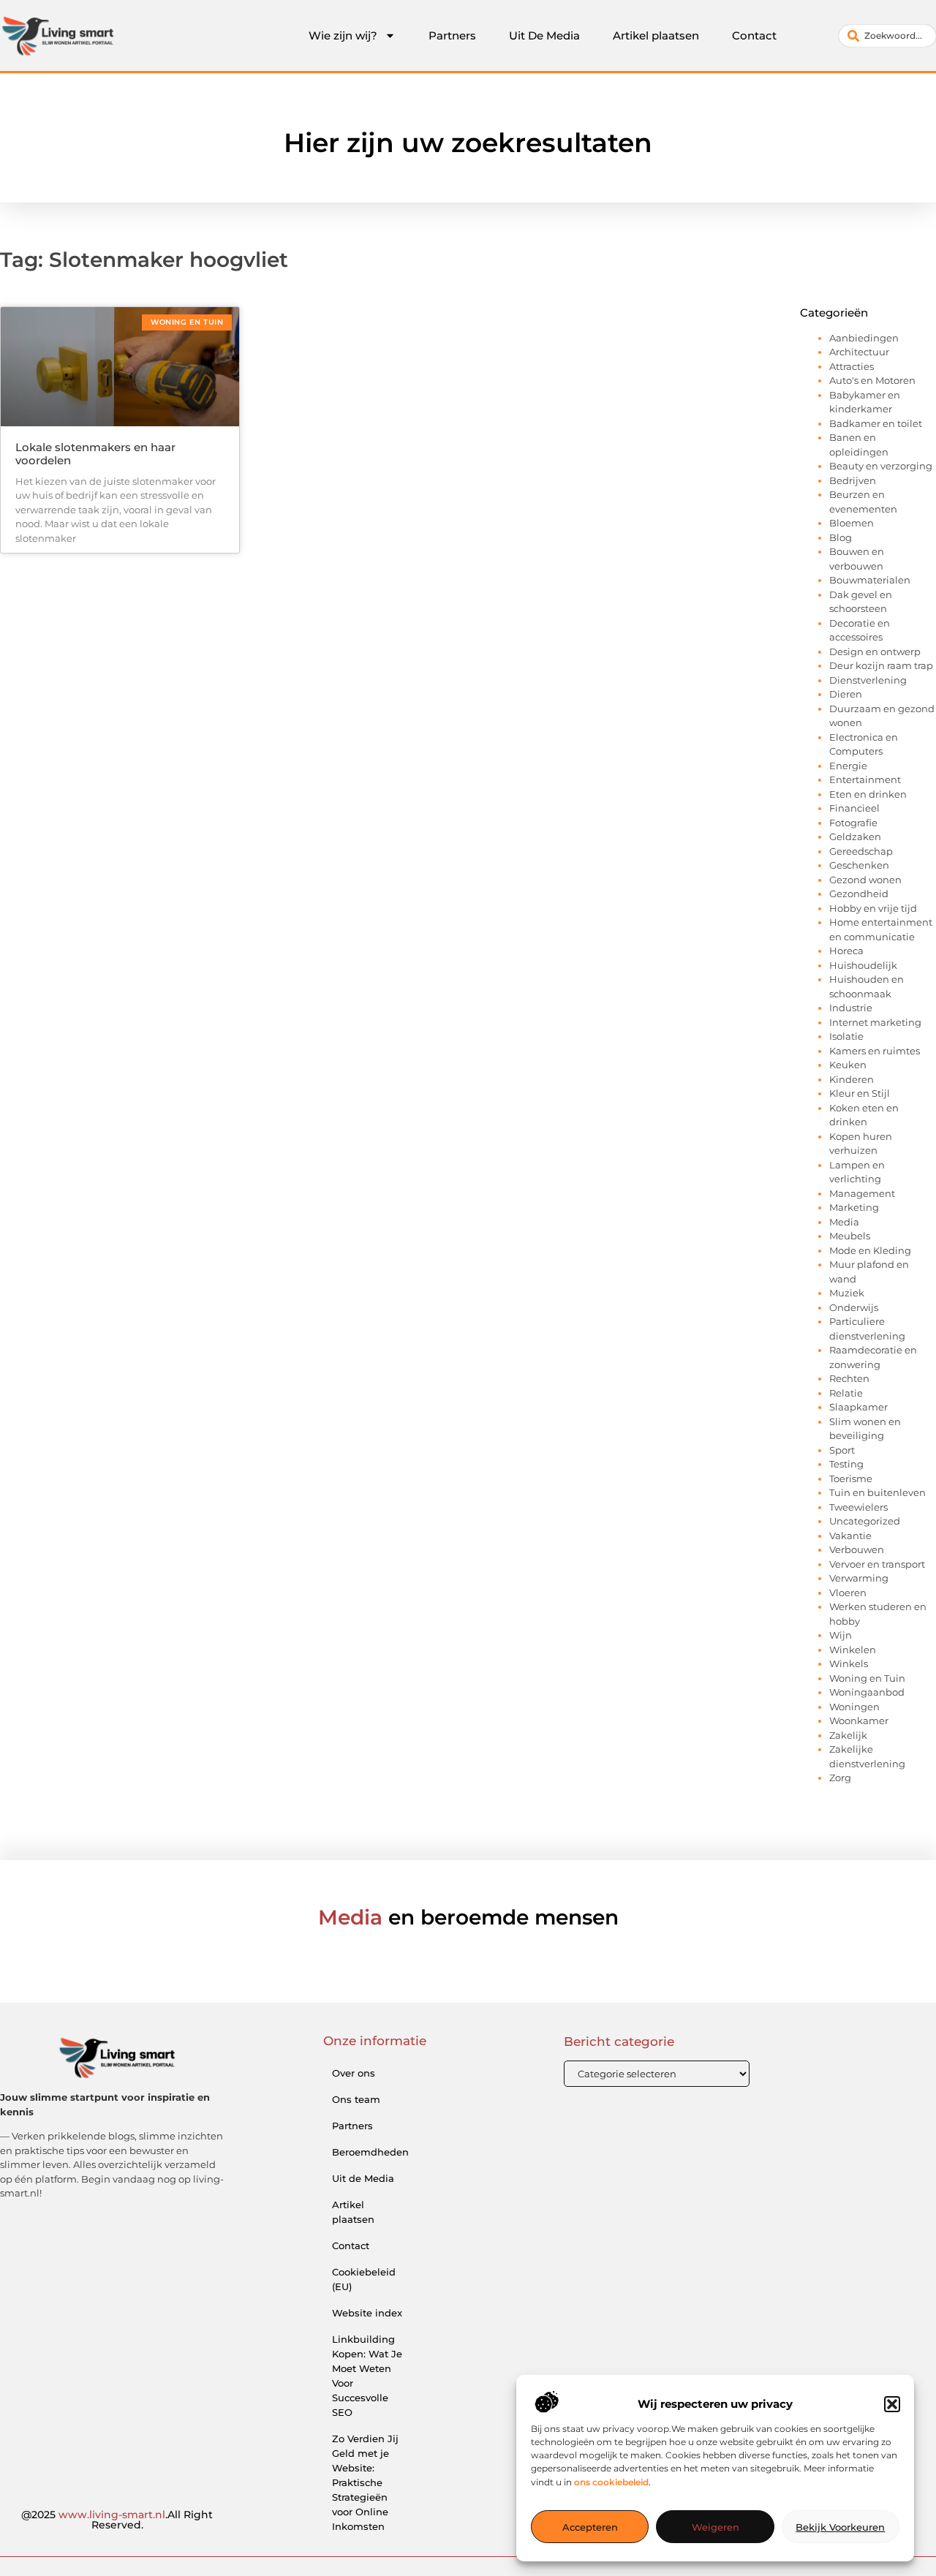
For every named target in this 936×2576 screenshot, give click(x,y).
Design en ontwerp (875, 651)
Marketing (854, 1207)
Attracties (852, 366)
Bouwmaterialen (870, 580)
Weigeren (716, 2527)
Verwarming (859, 1578)
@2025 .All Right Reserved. (117, 2520)
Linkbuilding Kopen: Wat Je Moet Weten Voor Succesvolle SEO (367, 2376)
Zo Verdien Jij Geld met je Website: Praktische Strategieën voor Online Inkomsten (365, 2482)
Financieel (854, 808)
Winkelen (853, 1650)
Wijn (841, 1635)
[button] (892, 2404)
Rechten (849, 1378)
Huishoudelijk (863, 965)
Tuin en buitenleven (877, 1492)
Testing (846, 1464)
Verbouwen (857, 1549)
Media (844, 1222)
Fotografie (853, 823)
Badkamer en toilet (876, 423)
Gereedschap (861, 851)
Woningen (854, 1707)
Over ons (354, 2073)
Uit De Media (544, 35)
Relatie (846, 1393)
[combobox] (887, 36)
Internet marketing (875, 1022)
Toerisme (851, 1478)
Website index (367, 2313)
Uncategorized (865, 1521)
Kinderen (852, 1079)
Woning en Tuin (867, 1678)
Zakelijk (848, 1735)
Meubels (850, 1236)
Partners (452, 35)
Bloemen (852, 523)
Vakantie (850, 1536)
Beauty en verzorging (881, 466)
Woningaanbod (867, 1692)
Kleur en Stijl (860, 1093)
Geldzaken (855, 836)
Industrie (851, 1008)
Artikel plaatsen (656, 35)
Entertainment (865, 779)
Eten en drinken (868, 794)
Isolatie (846, 1036)
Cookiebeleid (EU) (364, 2279)
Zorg (840, 1778)
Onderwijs (854, 1307)
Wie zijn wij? (343, 35)
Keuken (848, 1065)
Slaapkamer (858, 1407)
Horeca (846, 951)
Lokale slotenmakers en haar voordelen (95, 454)
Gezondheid (859, 894)
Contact (754, 35)
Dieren (846, 694)
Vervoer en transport (877, 1564)
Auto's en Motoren (872, 380)
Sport (842, 1450)
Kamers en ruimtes (875, 1051)
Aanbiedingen (864, 338)
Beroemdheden (370, 2152)
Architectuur (859, 352)
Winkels (849, 1663)
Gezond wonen (865, 880)
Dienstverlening (868, 680)
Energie (848, 766)
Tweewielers (858, 1507)
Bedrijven (853, 480)
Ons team (356, 2099)
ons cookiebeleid (611, 2482)
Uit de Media (363, 2178)
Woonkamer (859, 1721)
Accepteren (590, 2527)
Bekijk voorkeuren (840, 2527)
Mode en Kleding (870, 1250)
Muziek (847, 1293)
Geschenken (859, 865)
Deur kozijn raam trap (881, 665)
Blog (841, 537)
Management (862, 1193)
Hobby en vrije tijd (873, 908)
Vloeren (848, 1593)
